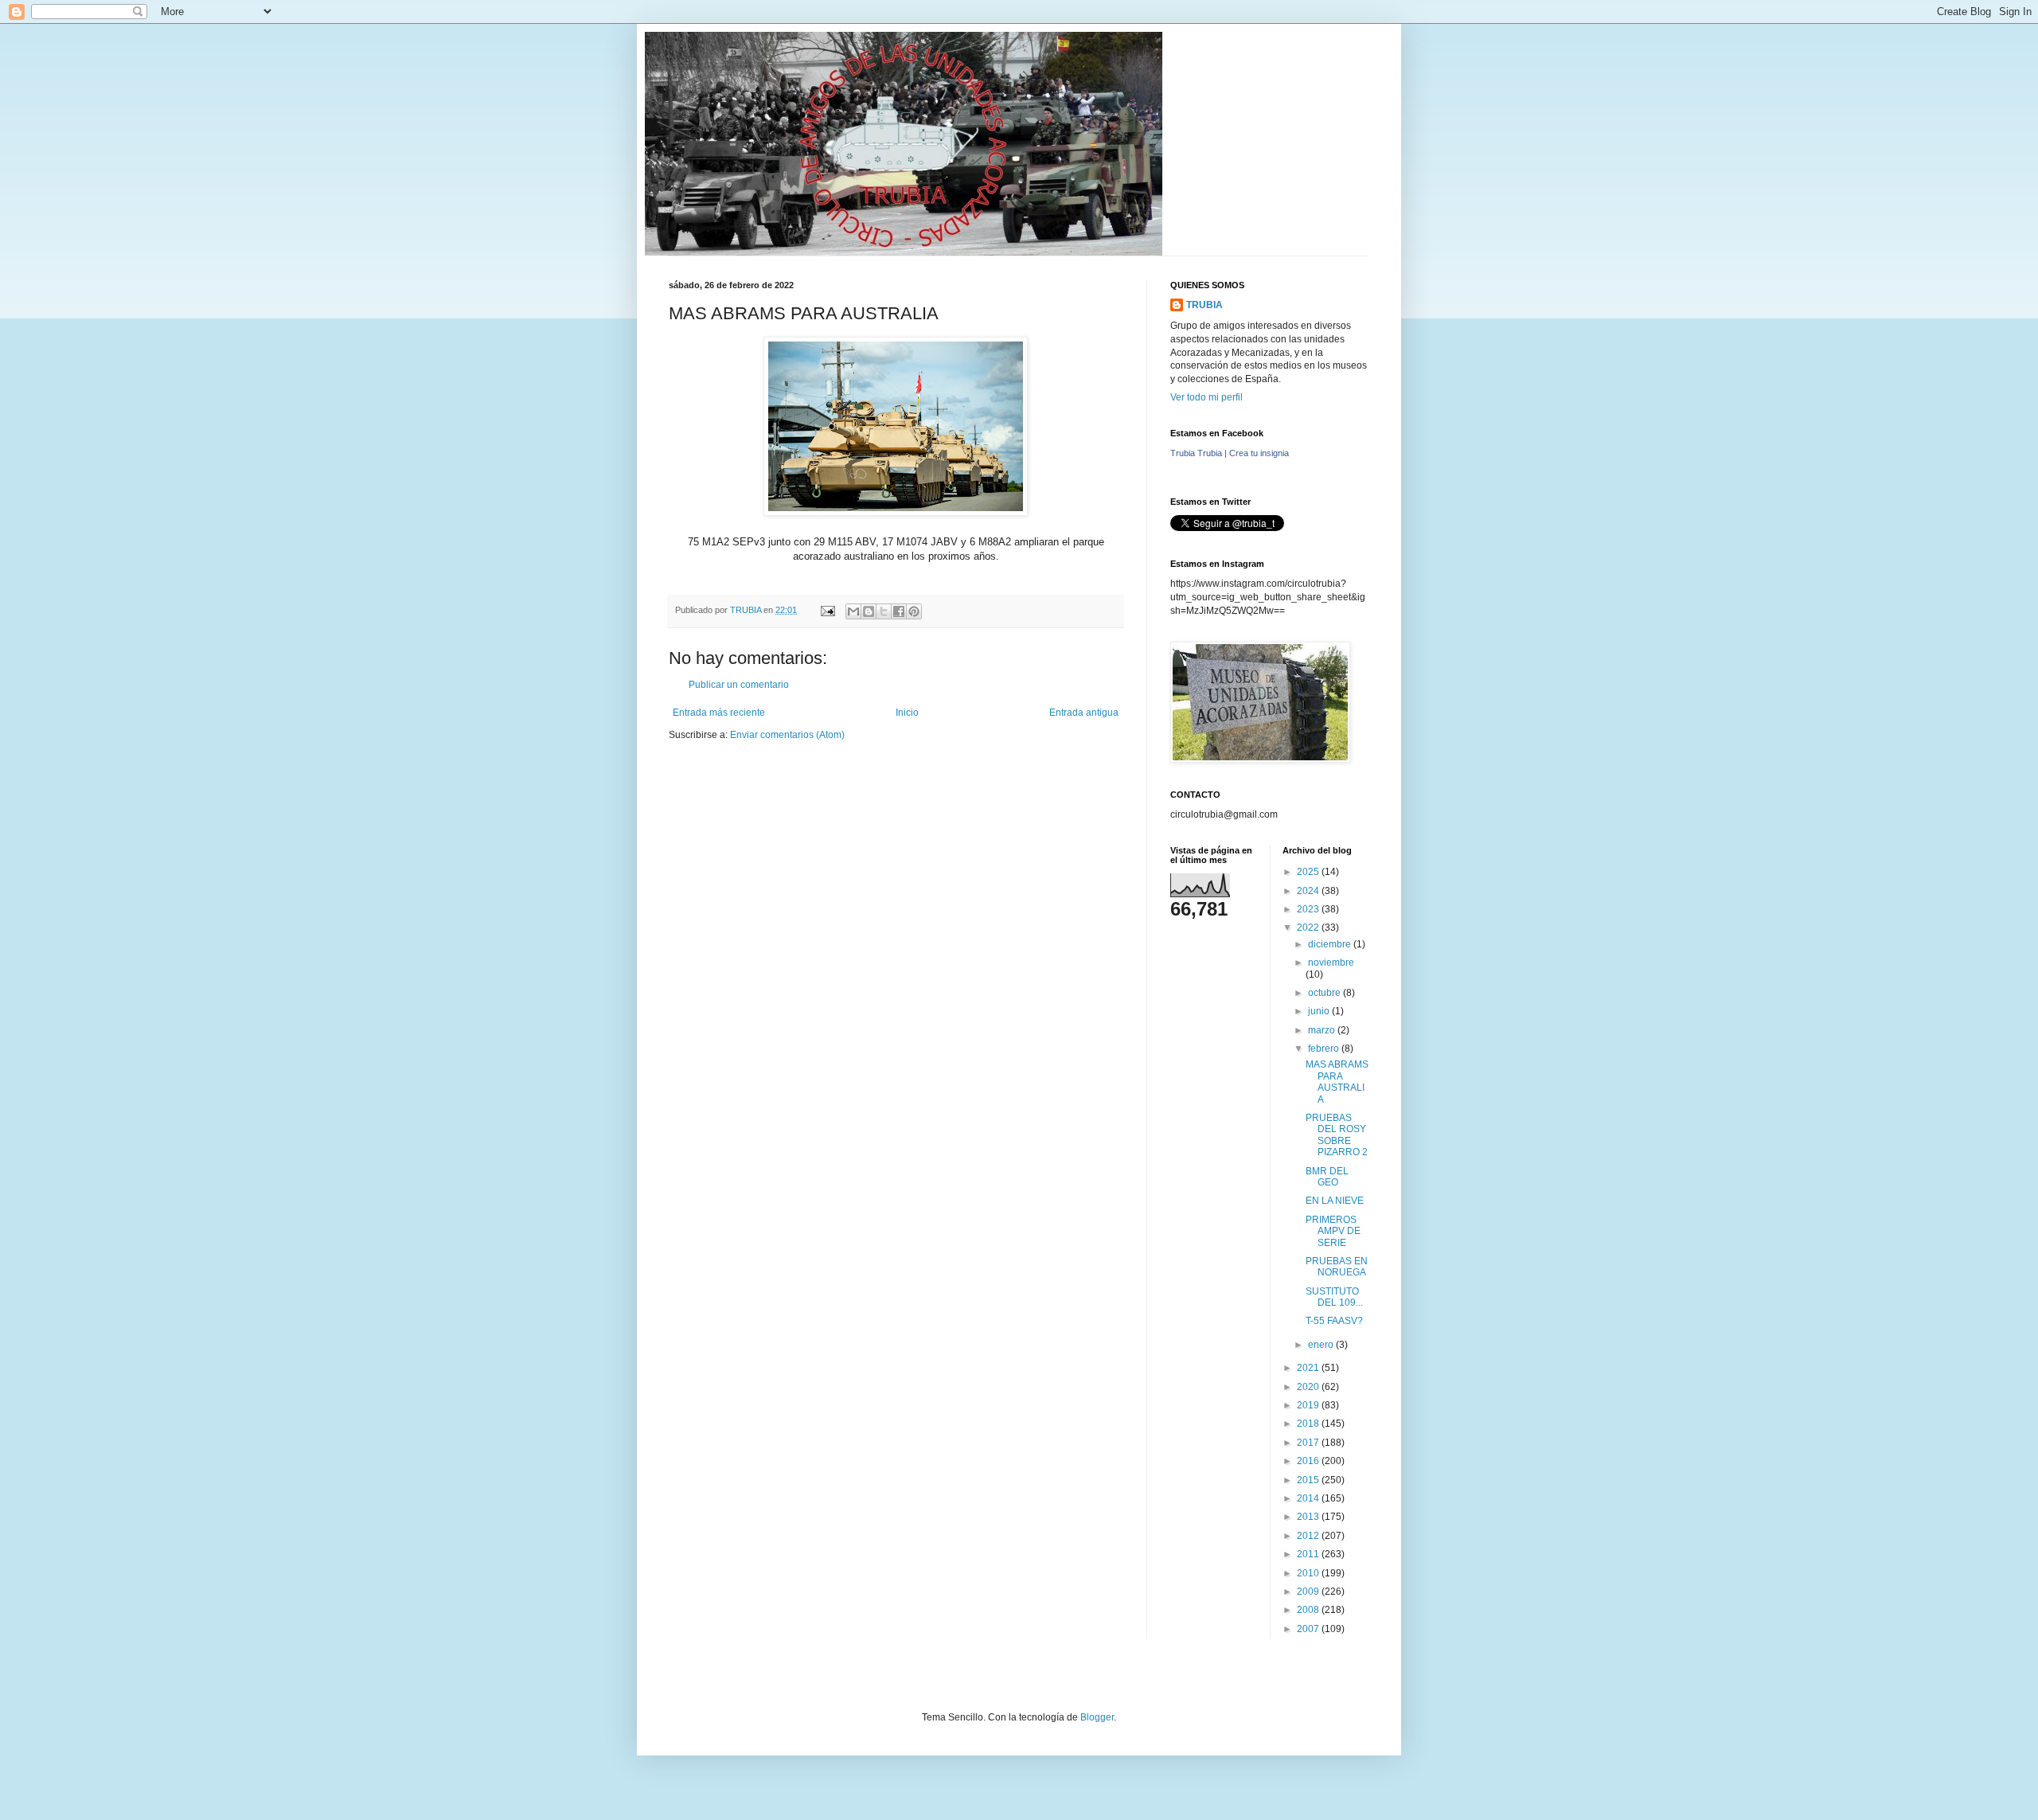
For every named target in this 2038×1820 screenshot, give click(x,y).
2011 (1309, 1554)
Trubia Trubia (1196, 453)
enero (1322, 1345)
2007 (1309, 1629)
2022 (1309, 928)
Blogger (1097, 1717)
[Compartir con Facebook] (899, 611)
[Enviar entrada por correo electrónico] (827, 610)
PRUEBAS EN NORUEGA (1337, 1267)
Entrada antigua (1084, 713)
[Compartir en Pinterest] (914, 611)
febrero (1325, 1049)
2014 (1309, 1498)
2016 (1309, 1461)
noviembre (1331, 963)
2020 (1309, 1387)
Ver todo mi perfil (1206, 397)
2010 (1309, 1573)
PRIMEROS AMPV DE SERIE (1333, 1231)
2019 (1309, 1405)
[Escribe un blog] (869, 611)
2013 (1309, 1517)
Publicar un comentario (739, 685)
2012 (1309, 1536)
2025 (1309, 872)
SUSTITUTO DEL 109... (1334, 1297)
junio (1320, 1011)
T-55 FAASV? (1334, 1321)
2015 (1309, 1480)
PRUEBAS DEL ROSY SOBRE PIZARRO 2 (1337, 1135)
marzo (1323, 1030)
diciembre (1331, 944)
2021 (1309, 1368)
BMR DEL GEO (1327, 1177)
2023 (1309, 909)
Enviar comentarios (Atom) (787, 735)
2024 (1309, 891)
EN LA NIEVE (1335, 1201)
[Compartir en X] (884, 611)
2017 (1309, 1443)
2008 (1309, 1610)
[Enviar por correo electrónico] (853, 611)
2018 (1309, 1424)
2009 (1309, 1592)
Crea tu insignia (1259, 453)
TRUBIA (1204, 305)
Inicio (907, 713)
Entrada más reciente (719, 713)
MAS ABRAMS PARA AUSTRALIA (1337, 1082)
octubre (1325, 993)
